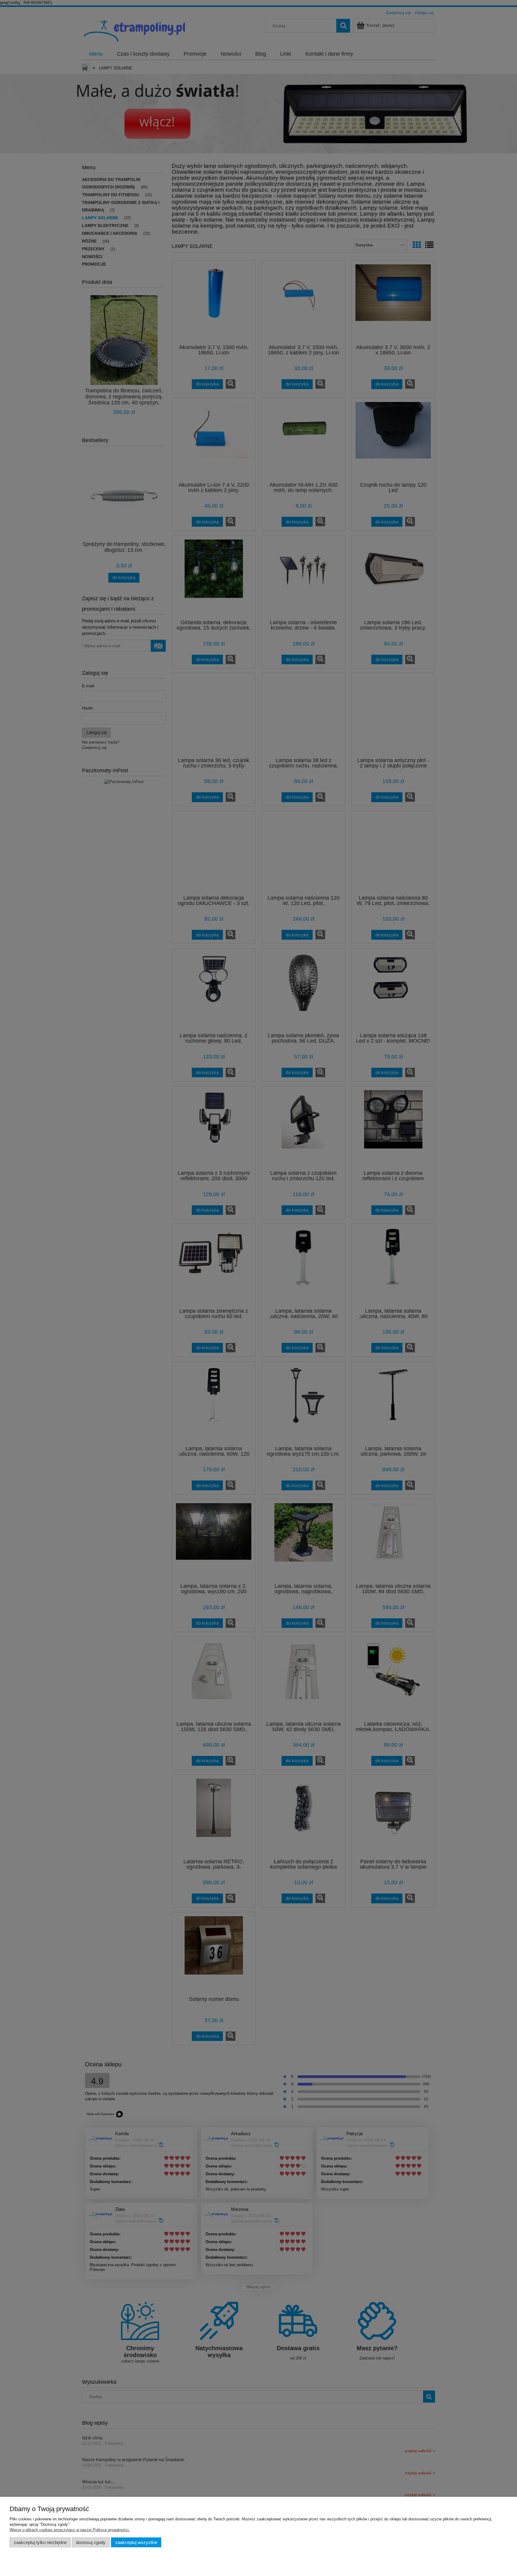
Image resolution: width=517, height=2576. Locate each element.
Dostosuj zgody (91, 2542)
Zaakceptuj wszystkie (136, 2542)
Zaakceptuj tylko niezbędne (40, 2542)
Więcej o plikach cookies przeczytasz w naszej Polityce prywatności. (70, 2530)
